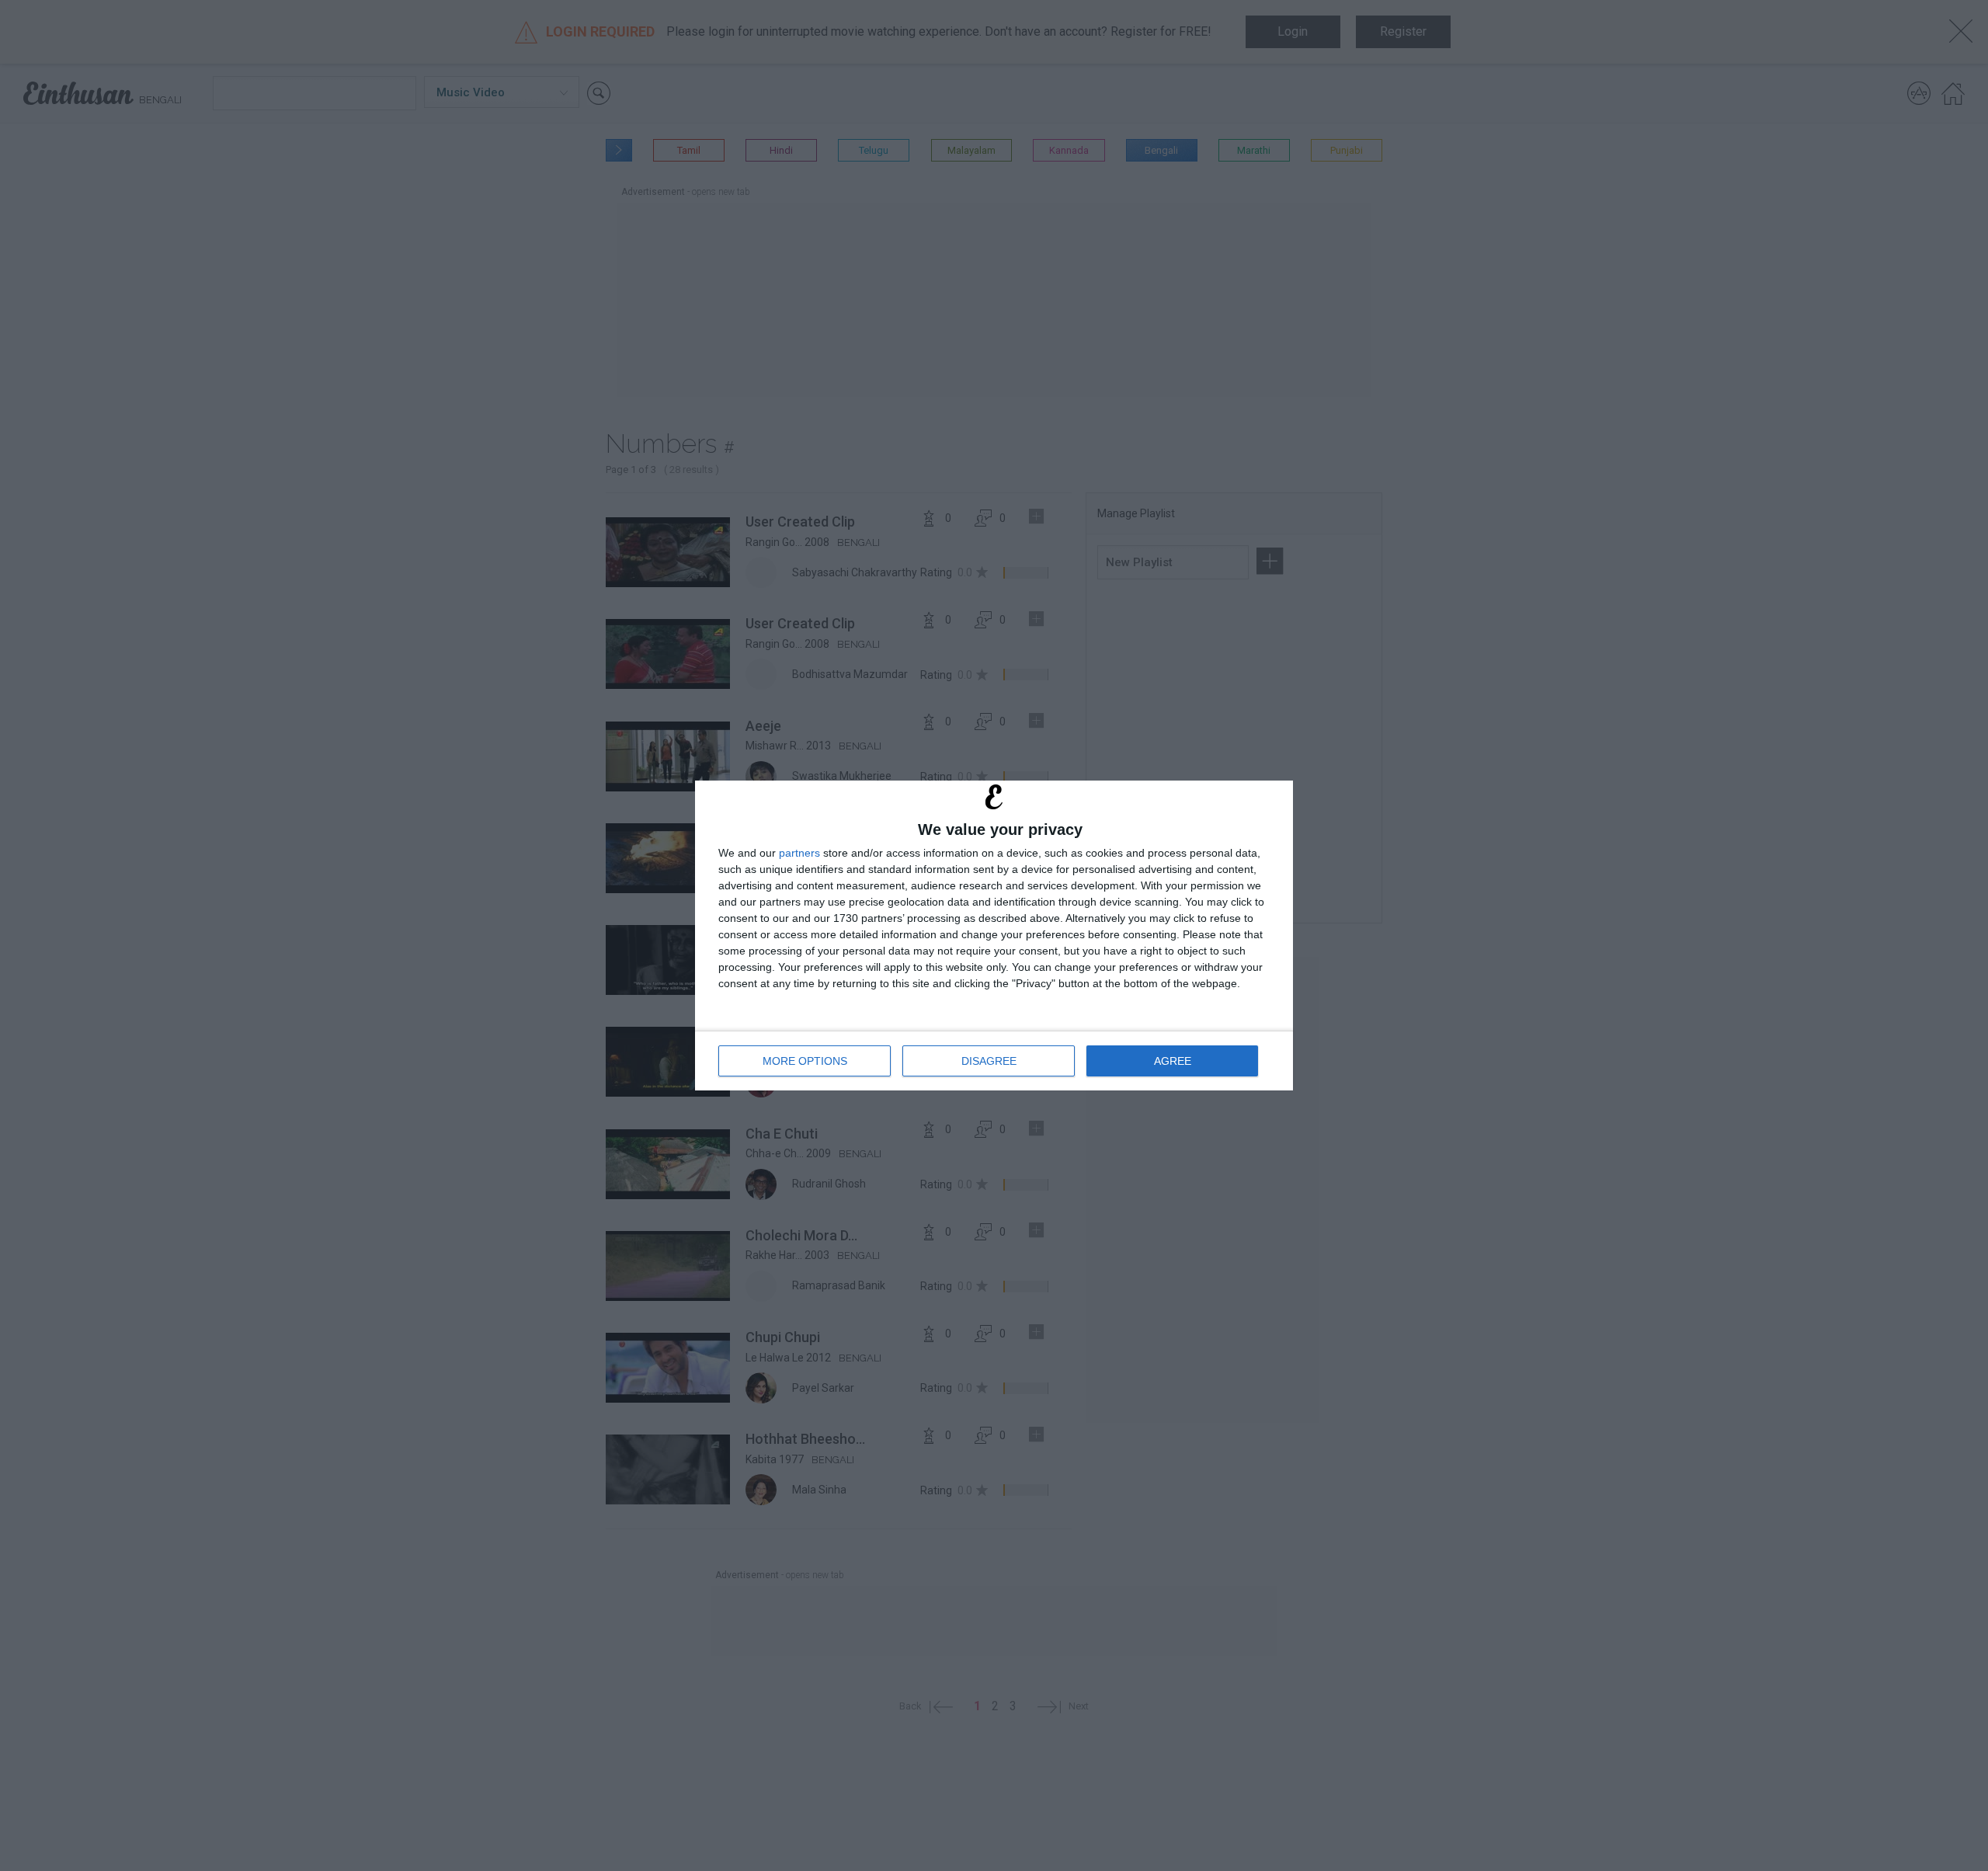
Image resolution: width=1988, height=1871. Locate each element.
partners (799, 853)
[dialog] (994, 935)
